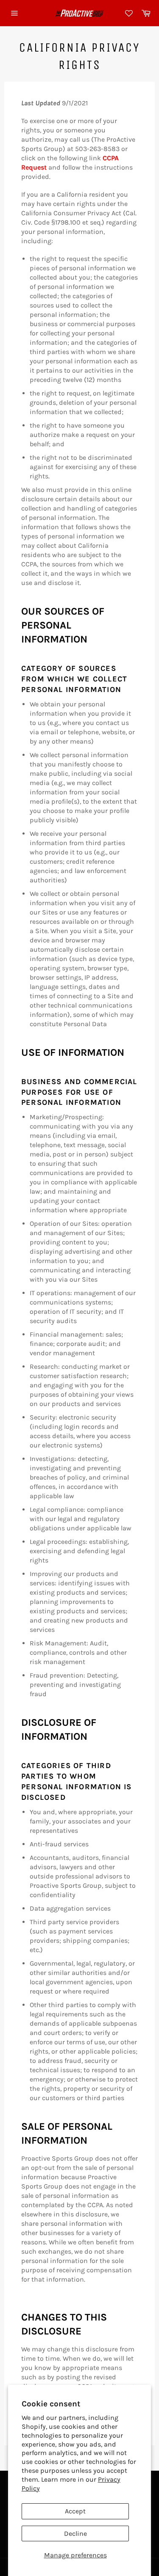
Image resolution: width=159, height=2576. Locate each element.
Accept (75, 2511)
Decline (75, 2533)
